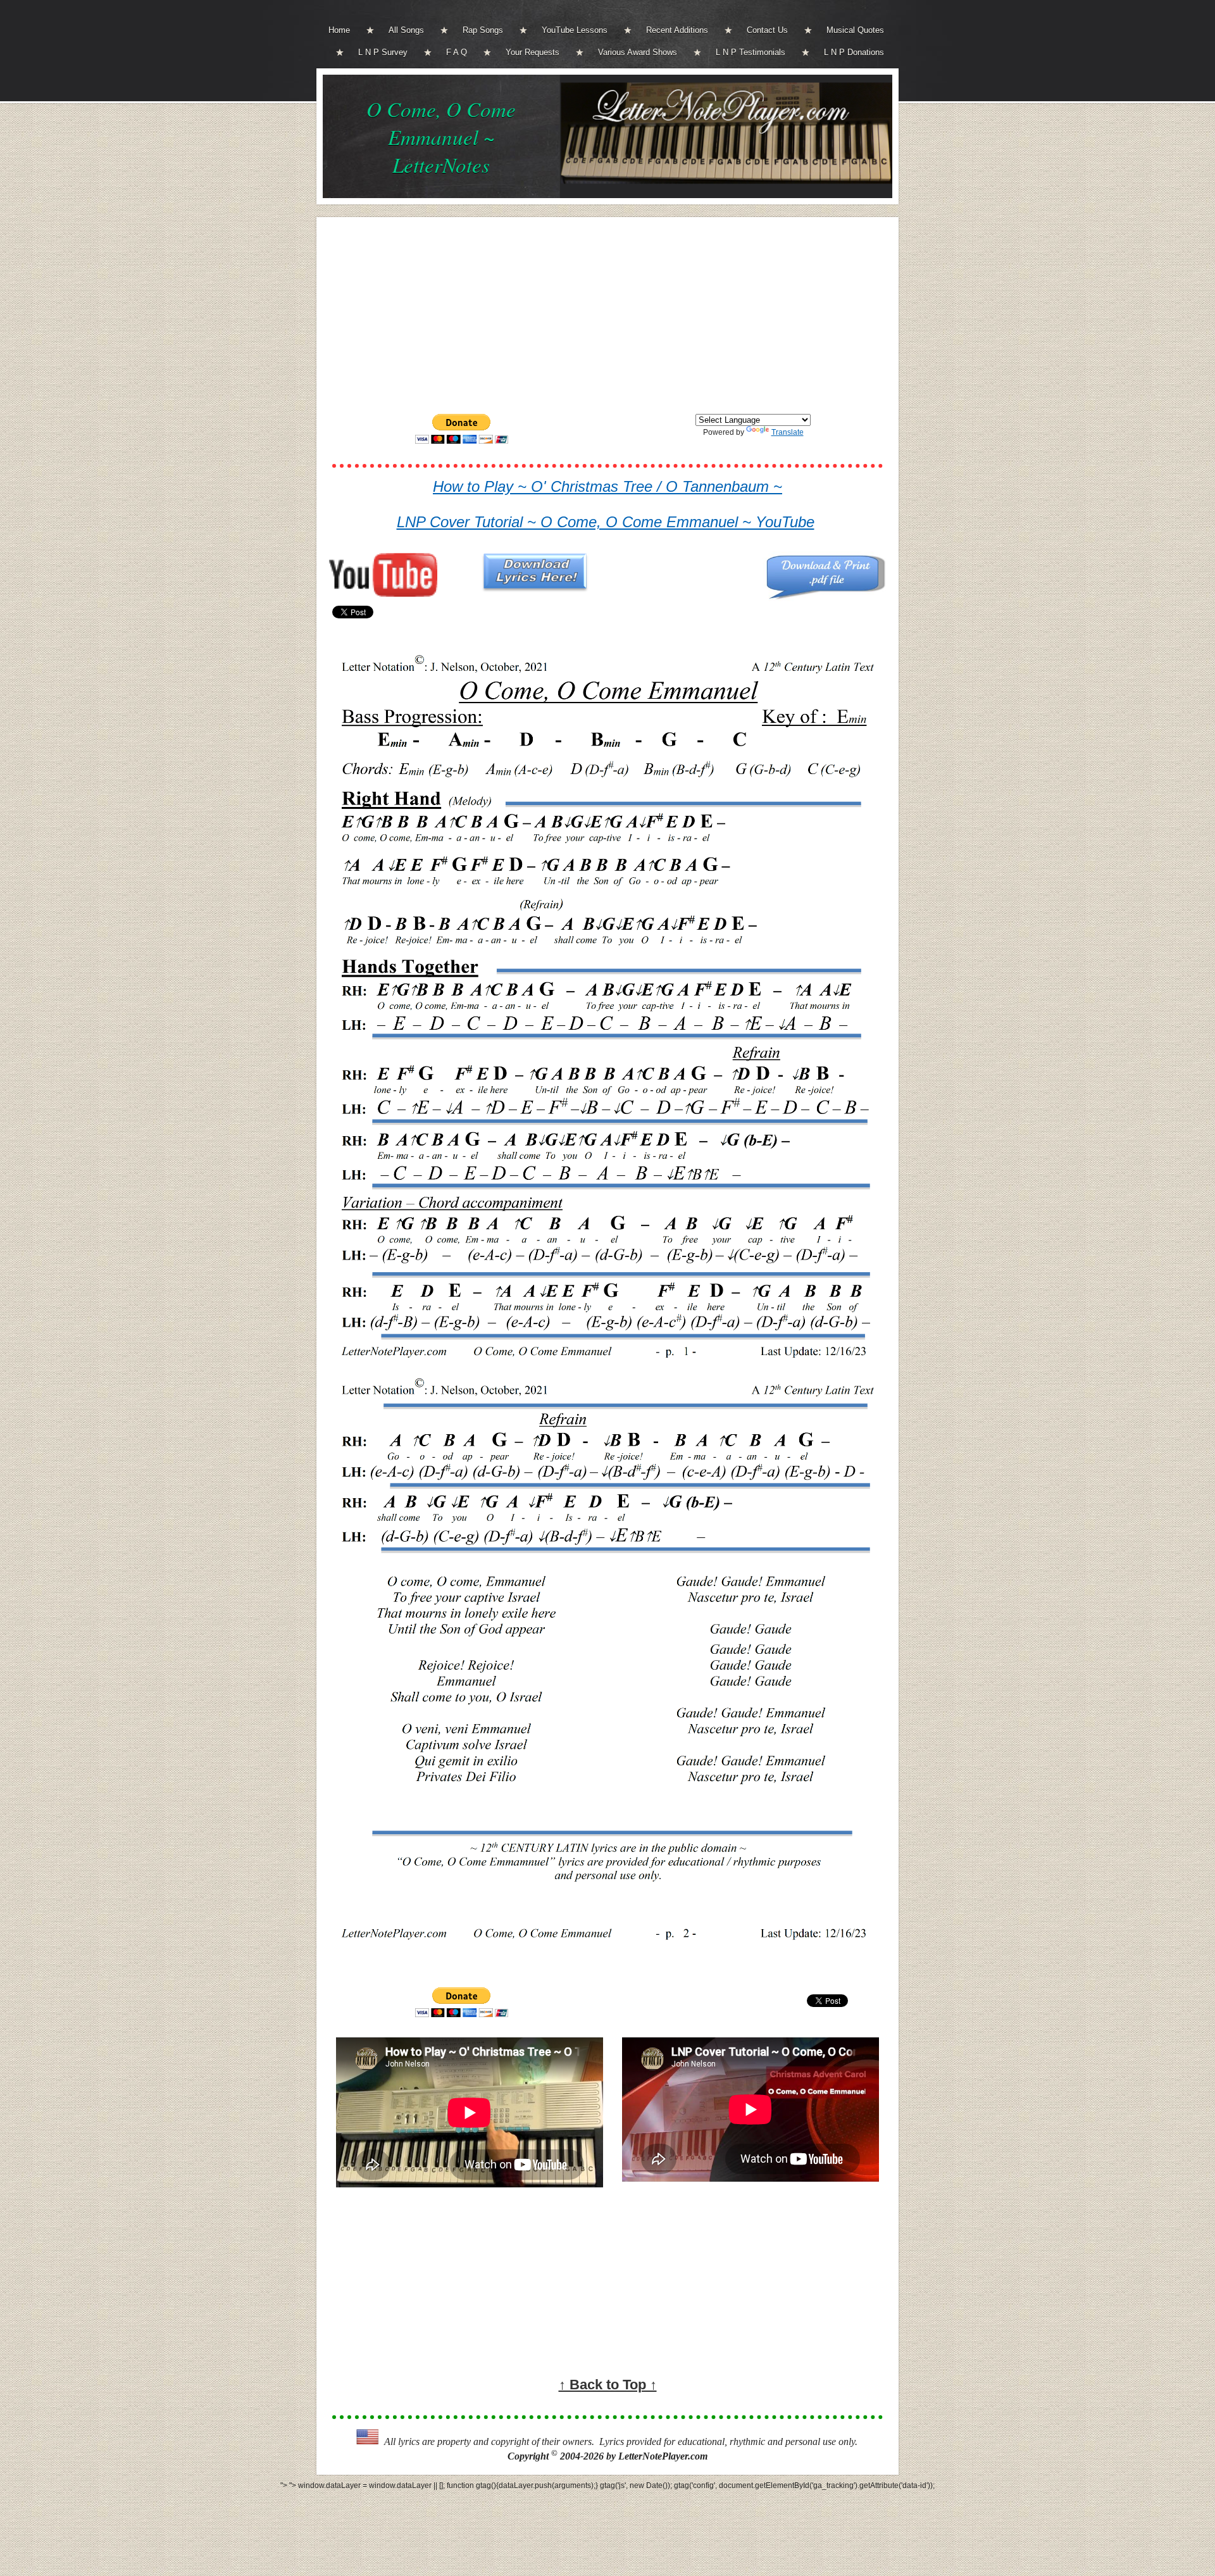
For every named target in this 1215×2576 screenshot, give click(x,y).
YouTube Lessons (575, 30)
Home (339, 30)
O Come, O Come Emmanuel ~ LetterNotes (441, 137)
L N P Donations (854, 52)
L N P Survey (383, 52)
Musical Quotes (855, 30)
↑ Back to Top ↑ (608, 2385)
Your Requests (533, 52)
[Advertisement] (607, 315)
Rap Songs (483, 30)
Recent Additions (677, 30)
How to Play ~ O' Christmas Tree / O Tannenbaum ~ (607, 486)
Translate (788, 432)
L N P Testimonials (751, 52)
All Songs (406, 30)
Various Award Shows (638, 52)
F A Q (457, 52)
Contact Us (767, 30)
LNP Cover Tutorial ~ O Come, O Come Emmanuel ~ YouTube (606, 522)
